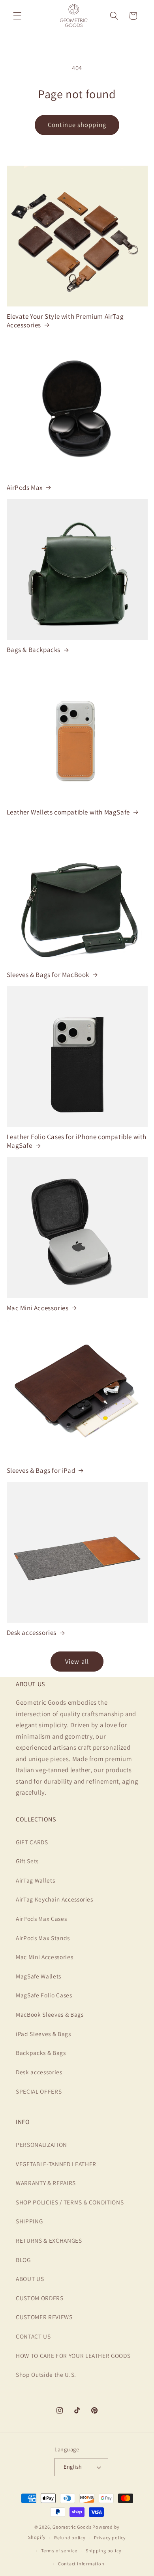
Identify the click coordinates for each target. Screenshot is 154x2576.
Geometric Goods (72, 2527)
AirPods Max (25, 488)
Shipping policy (104, 2551)
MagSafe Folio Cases (44, 1995)
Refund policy (70, 2538)
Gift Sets (27, 1861)
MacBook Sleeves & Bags (50, 2014)
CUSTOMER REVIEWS (44, 2317)
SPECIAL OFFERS (39, 2091)
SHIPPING (29, 2221)
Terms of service (59, 2551)
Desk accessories (32, 1633)
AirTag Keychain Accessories (54, 1899)
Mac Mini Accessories (38, 1308)
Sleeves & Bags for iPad (41, 1470)
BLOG (23, 2260)
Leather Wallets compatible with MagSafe (68, 812)
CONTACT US (33, 2336)
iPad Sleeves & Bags (43, 2034)
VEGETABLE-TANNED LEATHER (56, 2164)
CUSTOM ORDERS (40, 2298)
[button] (17, 16)
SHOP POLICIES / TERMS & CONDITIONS (70, 2202)
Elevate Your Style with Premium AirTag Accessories (65, 321)
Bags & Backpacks (34, 650)
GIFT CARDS (32, 1842)
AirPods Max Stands (43, 1938)
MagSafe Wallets (38, 1976)
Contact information (81, 2564)
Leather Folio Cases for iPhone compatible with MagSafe (77, 1141)
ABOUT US (30, 2279)
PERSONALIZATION (41, 2144)
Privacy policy (110, 2538)
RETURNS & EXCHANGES (49, 2240)
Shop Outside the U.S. (46, 2374)
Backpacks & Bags (41, 2053)
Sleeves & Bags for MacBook (48, 975)
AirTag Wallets (35, 1880)
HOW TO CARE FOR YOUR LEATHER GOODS (73, 2356)
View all (77, 1661)
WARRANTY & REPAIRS (46, 2183)
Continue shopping (77, 125)
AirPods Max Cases (41, 1918)
